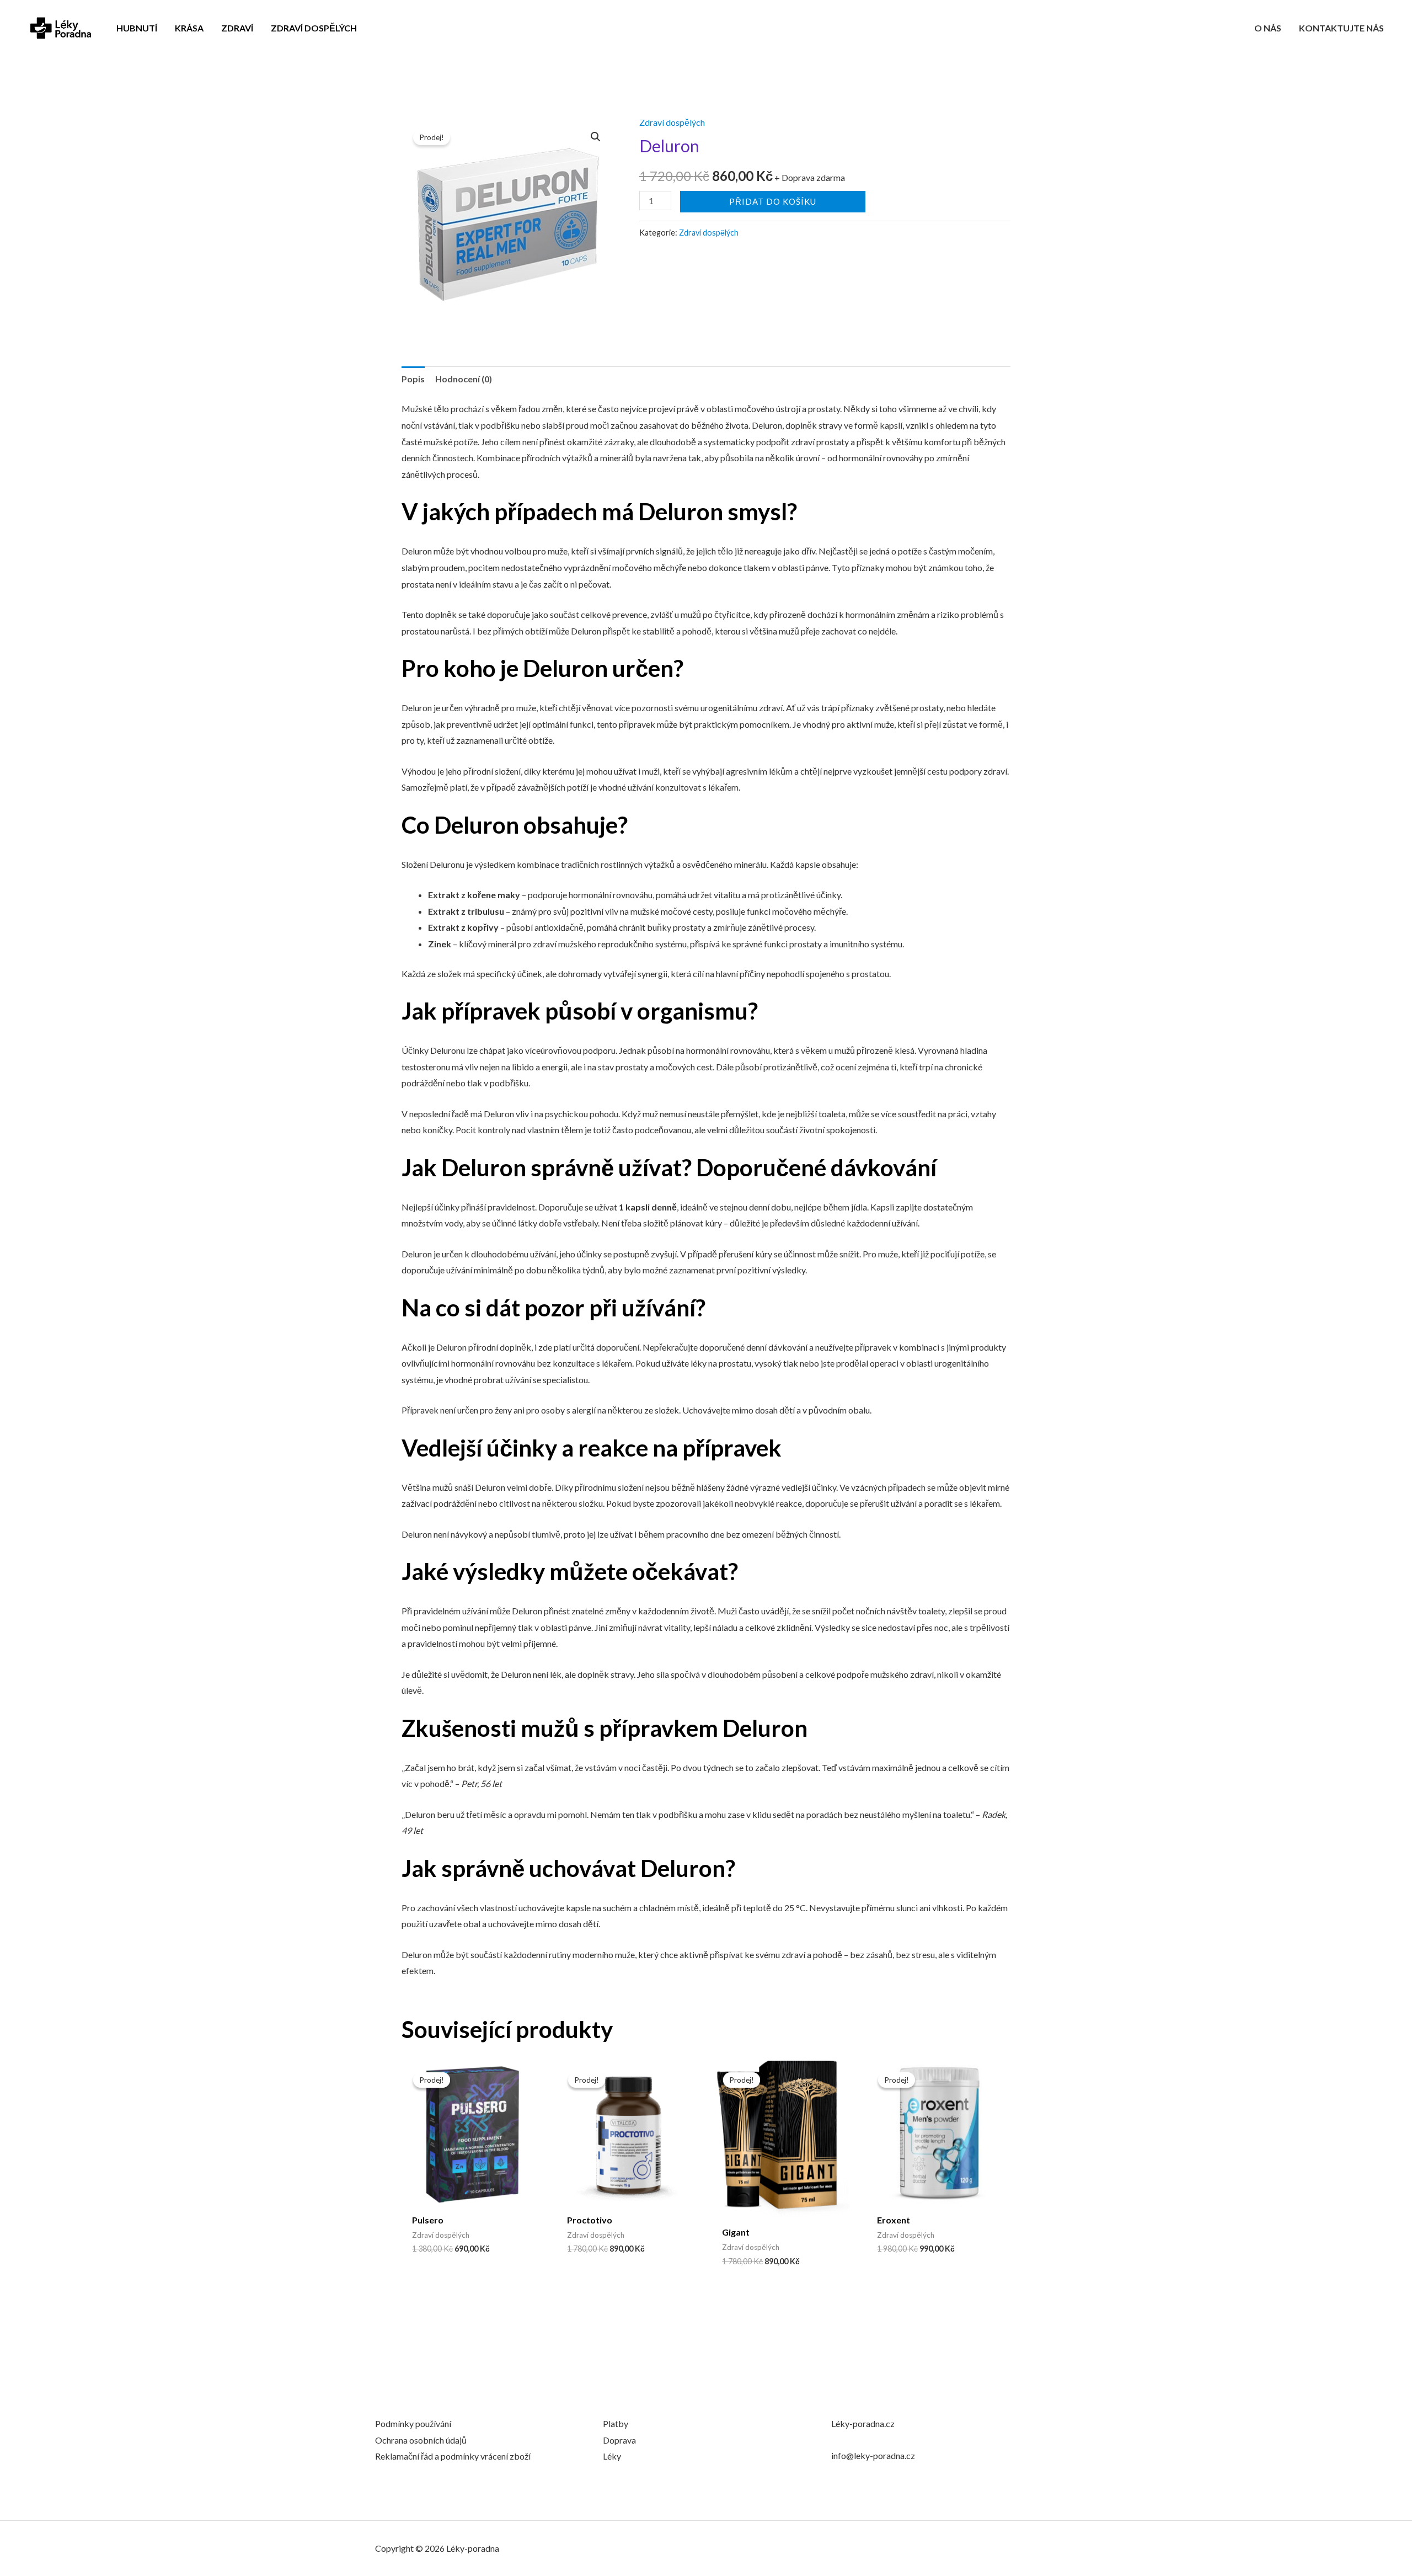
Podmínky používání (413, 2423)
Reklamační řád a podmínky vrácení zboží (453, 2456)
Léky (612, 2456)
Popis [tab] (413, 379)
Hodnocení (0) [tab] (464, 379)
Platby (616, 2423)
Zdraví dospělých (672, 122)
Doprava (619, 2440)
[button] (596, 137)
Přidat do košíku (773, 201)
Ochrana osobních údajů (421, 2440)
